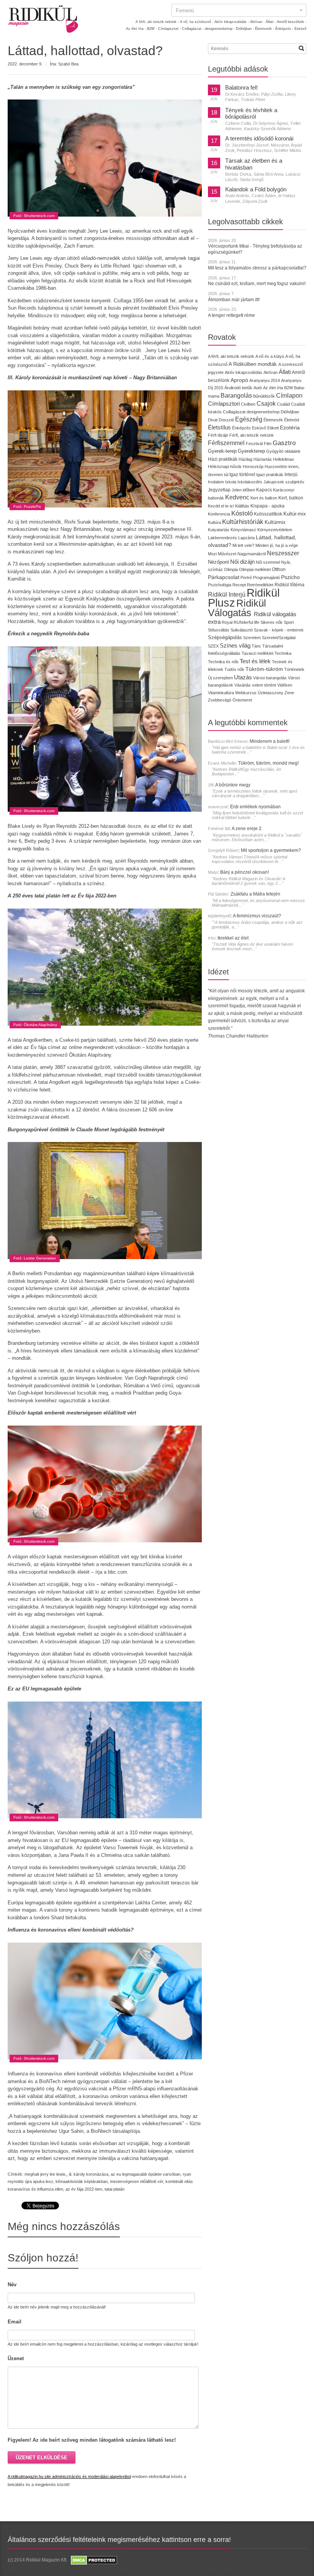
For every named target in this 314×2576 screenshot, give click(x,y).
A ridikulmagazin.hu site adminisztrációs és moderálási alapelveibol (69, 2476)
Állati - (271, 22)
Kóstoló (242, 513)
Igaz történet (242, 474)
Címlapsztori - (169, 29)
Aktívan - (257, 22)
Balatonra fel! (241, 88)
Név (12, 2285)
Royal (227, 622)
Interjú (291, 474)
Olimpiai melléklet (255, 569)
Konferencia (219, 514)
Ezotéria (290, 428)
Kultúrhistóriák (243, 522)
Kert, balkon (291, 498)
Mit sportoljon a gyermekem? (271, 850)
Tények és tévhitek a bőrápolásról (251, 114)
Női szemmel (268, 562)
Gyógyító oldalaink (283, 451)
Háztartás (263, 459)
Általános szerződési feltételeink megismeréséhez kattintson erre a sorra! (119, 2540)
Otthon (279, 569)
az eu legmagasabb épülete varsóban (146, 2174)
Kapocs (265, 490)
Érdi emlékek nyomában (255, 807)
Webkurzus (246, 693)
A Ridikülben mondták (253, 364)
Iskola (231, 482)
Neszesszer (283, 553)
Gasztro (284, 443)
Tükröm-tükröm (264, 669)
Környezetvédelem (275, 530)
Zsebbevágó (220, 700)
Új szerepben (220, 678)
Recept (239, 585)
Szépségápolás (225, 637)
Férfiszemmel (226, 443)
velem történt (264, 685)
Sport (289, 622)
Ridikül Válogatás (237, 608)
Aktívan (271, 372)
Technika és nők (223, 662)
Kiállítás (242, 506)
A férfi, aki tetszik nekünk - (157, 22)
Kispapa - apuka (267, 506)
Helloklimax (284, 459)
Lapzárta (246, 538)
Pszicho (290, 577)
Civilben (248, 404)
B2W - (152, 29)
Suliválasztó (242, 630)
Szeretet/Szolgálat (279, 638)
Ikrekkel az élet (233, 938)
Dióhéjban (290, 412)
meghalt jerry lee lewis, (46, 2174)
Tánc (256, 646)
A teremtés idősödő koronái (259, 139)
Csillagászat (234, 412)
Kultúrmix (275, 522)
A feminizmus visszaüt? (257, 916)
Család (283, 404)
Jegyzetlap (219, 490)
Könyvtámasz (243, 530)
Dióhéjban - (245, 29)
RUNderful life (246, 622)
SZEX (213, 646)
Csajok (266, 404)
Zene (289, 693)
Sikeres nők (271, 622)
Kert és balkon (264, 498)
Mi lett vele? (243, 545)
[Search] (301, 48)
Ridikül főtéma (289, 585)
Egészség (249, 419)
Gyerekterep (251, 451)
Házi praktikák (223, 459)
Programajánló (267, 578)
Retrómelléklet (260, 585)
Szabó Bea (68, 64)
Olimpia (231, 569)
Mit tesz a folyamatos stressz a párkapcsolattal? (257, 268)
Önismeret (242, 700)
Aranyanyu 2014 (265, 380)
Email (15, 2322)
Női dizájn (242, 562)
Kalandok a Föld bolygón (256, 189)
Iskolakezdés (250, 482)
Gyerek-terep (222, 451)
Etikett (273, 428)
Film (268, 444)
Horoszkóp (253, 467)
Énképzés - (284, 29)
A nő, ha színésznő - (197, 22)
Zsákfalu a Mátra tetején (255, 894)
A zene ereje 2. (247, 829)
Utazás (243, 677)
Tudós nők (234, 669)
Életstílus (219, 427)
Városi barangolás (270, 678)
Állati (285, 372)
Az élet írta (273, 388)
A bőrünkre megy (233, 785)
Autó (258, 388)
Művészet (227, 554)
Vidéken (285, 685)
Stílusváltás (219, 630)
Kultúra (214, 522)
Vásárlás (243, 685)
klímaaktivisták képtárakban (82, 2181)
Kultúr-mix (295, 514)
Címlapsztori (224, 404)
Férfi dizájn (218, 435)
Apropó (239, 380)
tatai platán (114, 2189)
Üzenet (16, 2358)
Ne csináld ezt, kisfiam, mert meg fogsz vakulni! (257, 284)
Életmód (292, 420)
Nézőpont (218, 562)
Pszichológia (220, 585)
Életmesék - (265, 29)
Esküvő (300, 29)
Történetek (294, 669)
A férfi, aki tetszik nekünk (231, 356)
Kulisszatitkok (268, 514)
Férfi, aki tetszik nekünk (252, 435)
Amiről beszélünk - (292, 22)
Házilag (245, 459)
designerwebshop (263, 412)
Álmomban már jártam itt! (234, 300)
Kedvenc (237, 497)
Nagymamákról (252, 554)
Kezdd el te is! (221, 506)
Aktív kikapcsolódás (244, 372)
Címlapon (289, 395)
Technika (283, 653)
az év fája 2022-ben (84, 2189)
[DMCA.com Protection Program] (93, 2560)
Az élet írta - (136, 29)
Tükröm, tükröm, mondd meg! (268, 763)
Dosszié (226, 420)
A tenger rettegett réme (231, 315)
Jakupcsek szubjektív (284, 482)
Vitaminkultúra (221, 693)
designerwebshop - (220, 29)
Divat (213, 420)
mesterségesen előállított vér (137, 2181)
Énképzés (241, 428)
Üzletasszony (271, 693)
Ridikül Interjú (227, 594)
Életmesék (273, 420)
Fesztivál (254, 444)
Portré (246, 578)
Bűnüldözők (264, 396)
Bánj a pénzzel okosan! (244, 872)
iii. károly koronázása (89, 2174)
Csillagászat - (193, 29)
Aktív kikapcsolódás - (232, 22)
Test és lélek (255, 661)
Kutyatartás (219, 530)
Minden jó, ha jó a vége (277, 545)
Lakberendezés (222, 538)
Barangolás (236, 396)
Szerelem (252, 638)
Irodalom (216, 482)
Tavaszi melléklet (258, 653)
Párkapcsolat (224, 577)
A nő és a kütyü (270, 356)
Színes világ (235, 645)
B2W (289, 388)
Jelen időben (243, 490)
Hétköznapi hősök (225, 467)
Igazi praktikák (270, 475)
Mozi (212, 554)
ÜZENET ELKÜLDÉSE (42, 2458)
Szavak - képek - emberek (279, 630)
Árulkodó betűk (238, 388)
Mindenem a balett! (270, 741)
